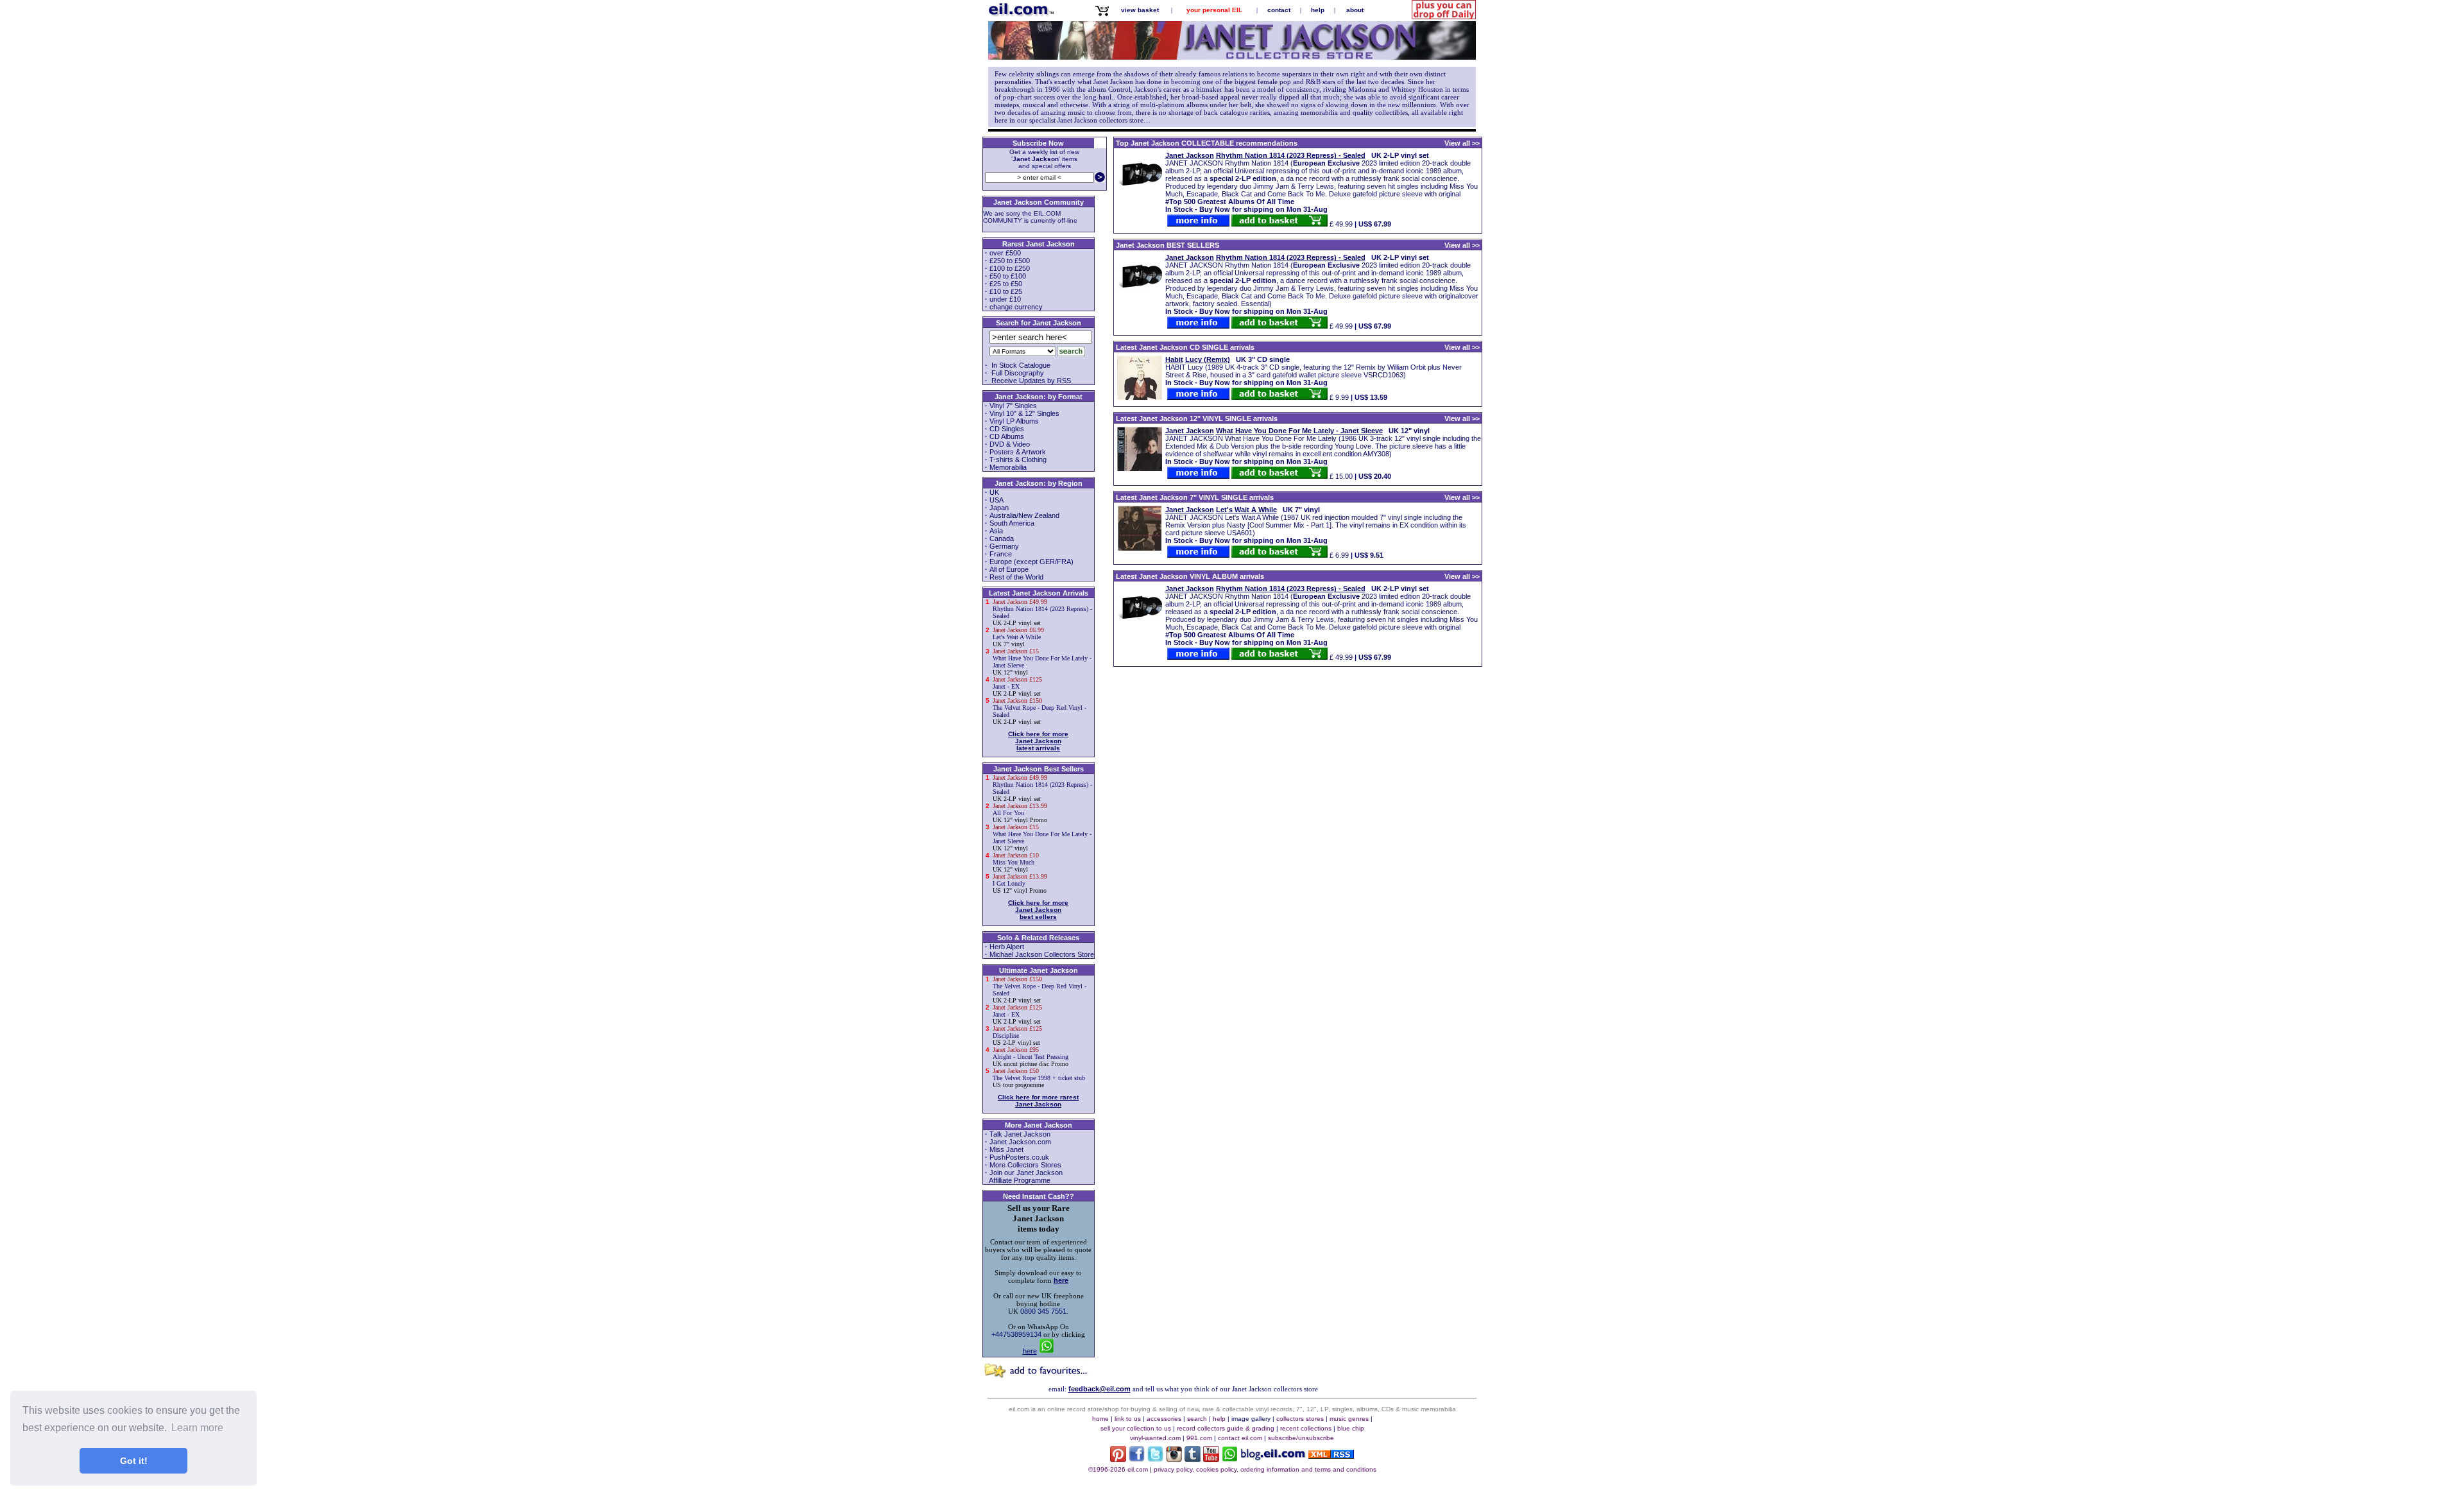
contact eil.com (1240, 1438)
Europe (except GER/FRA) (1031, 562)
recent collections (1306, 1428)
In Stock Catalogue (1020, 365)
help (1318, 10)
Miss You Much (1016, 862)
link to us (1128, 1419)
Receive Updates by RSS (1030, 381)
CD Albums (1007, 436)
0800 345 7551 (1043, 1311)
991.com (1199, 1438)
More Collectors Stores (1025, 1165)
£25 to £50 (1006, 284)
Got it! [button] (134, 1461)
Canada (1002, 538)
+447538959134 (1016, 1334)
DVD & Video (1010, 444)
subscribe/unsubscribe (1301, 1438)
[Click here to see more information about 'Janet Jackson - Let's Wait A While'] (1198, 555)
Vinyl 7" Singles (1013, 406)
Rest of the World (1016, 577)
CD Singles (1007, 429)
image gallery (1251, 1419)
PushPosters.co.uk (1019, 1157)
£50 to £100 (1008, 276)
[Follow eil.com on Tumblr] (1193, 1459)
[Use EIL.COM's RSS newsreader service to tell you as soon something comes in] (1331, 1456)
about (1355, 10)
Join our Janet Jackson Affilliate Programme (1023, 1176)
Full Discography (1017, 373)
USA (997, 500)
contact (1279, 10)
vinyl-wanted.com (1155, 1438)
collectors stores (1300, 1419)
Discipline (1017, 1036)
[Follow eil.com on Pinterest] (1118, 1459)
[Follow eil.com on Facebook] (1137, 1459)
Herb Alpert (1007, 947)
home (1100, 1419)
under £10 (1005, 299)
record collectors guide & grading (1226, 1428)
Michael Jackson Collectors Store (1042, 954)
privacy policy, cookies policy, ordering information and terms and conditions (1265, 1469)
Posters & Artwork (1018, 452)
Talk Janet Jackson (1020, 1134)
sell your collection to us (1136, 1428)
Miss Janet (1006, 1149)
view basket (1140, 10)
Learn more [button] (197, 1428)
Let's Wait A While (1018, 637)
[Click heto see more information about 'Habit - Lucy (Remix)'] (1140, 398)
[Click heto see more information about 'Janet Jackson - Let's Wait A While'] (1140, 548)
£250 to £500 (1010, 261)
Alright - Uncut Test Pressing (1031, 1057)
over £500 (1005, 253)
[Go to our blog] (1273, 1458)
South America (1012, 523)
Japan (999, 508)
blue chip (1351, 1428)
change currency (1016, 307)
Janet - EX (1017, 686)
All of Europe (1009, 569)
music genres (1349, 1419)
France (1001, 554)
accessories (1164, 1419)
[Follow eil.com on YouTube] (1211, 1459)
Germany (1004, 546)
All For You (1020, 813)
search (1197, 1419)
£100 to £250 (1010, 268)
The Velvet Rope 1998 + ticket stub (1039, 1078)
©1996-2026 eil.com (1118, 1469)
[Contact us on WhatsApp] (1230, 1459)
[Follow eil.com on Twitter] (1155, 1459)
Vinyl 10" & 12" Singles (1024, 413)
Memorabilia (1008, 467)
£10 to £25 (1006, 291)
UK (994, 492)
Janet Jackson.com (1020, 1142)
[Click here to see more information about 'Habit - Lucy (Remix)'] (1198, 397)
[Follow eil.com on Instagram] (1174, 1459)
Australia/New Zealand (1024, 515)
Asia (996, 531)
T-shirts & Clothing (1018, 460)
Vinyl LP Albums (1014, 421)
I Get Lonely (1020, 883)
